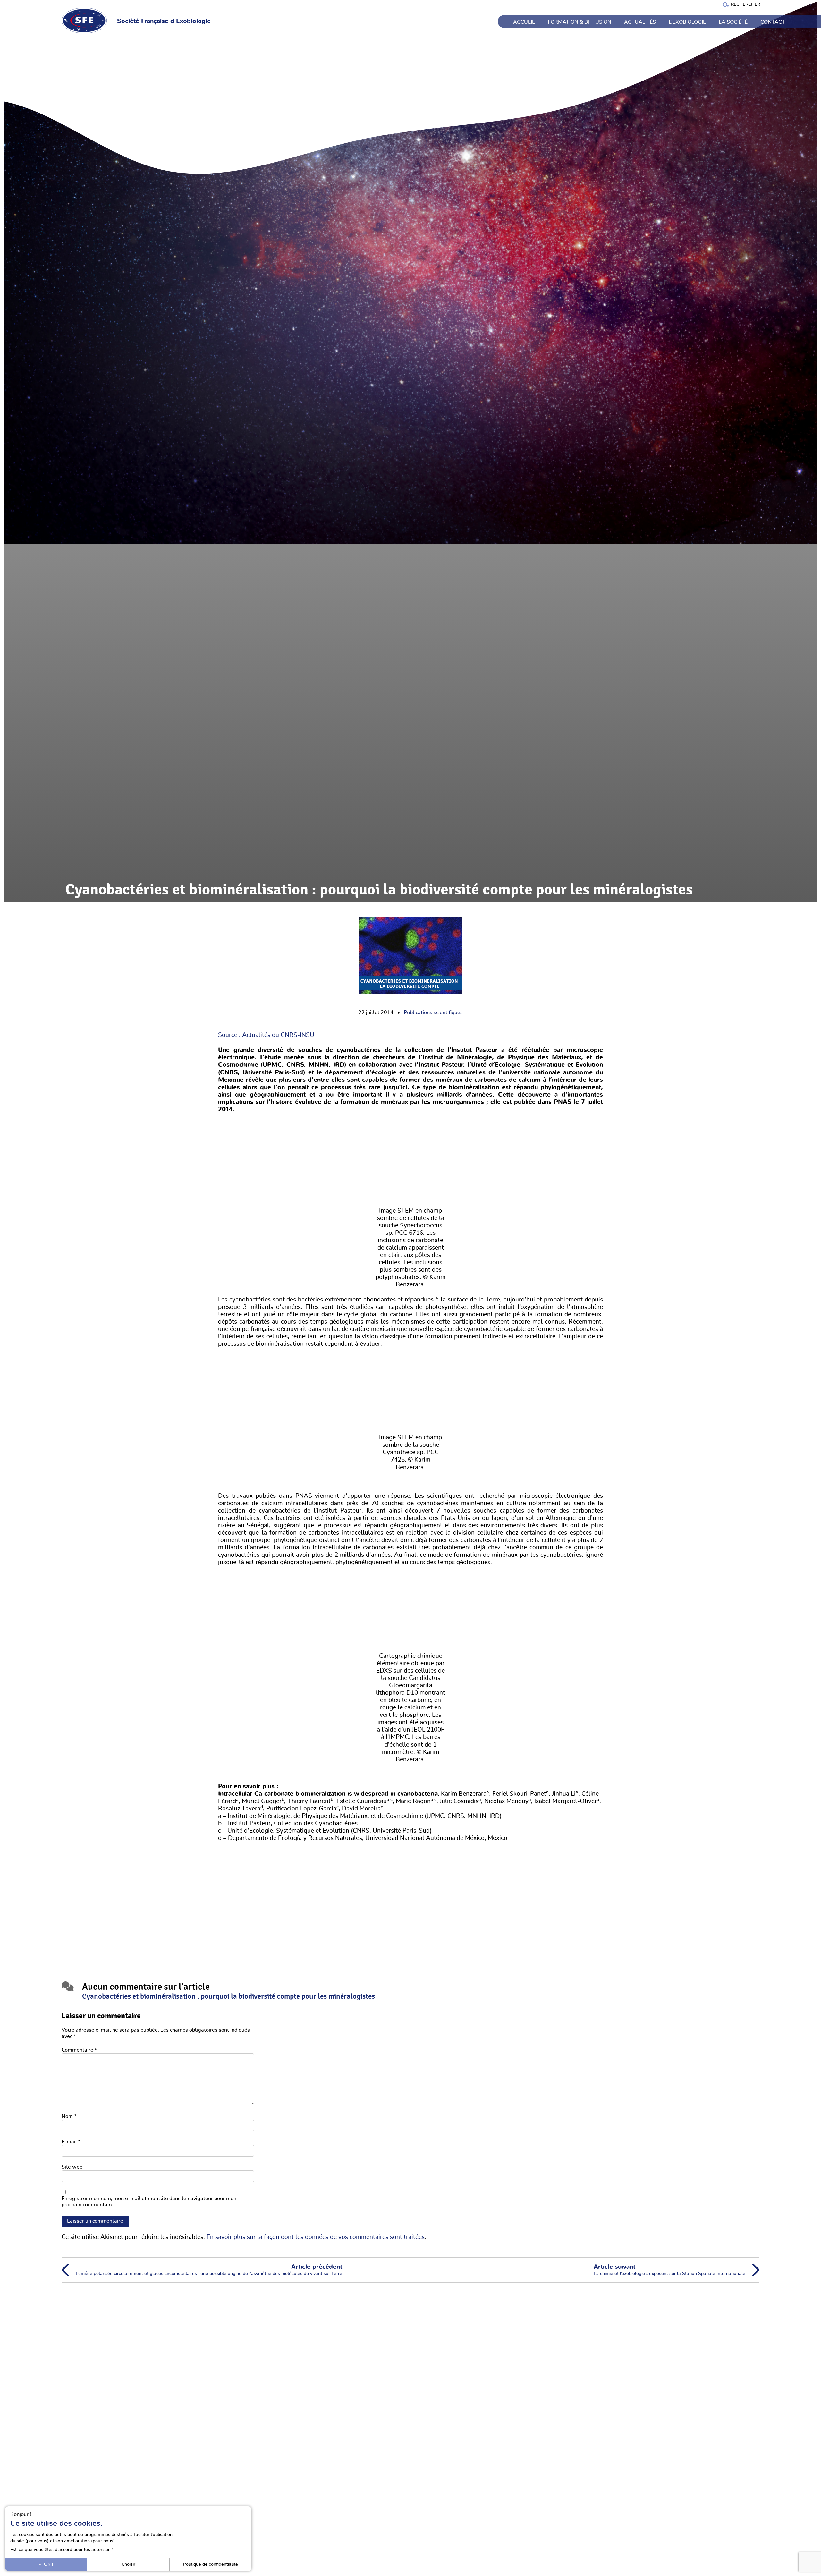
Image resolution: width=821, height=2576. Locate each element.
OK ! (48, 2564)
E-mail (71, 2142)
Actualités (640, 22)
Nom (69, 2116)
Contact (773, 22)
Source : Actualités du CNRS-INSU (266, 1035)
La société (733, 22)
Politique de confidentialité (211, 2564)
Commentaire (79, 2050)
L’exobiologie (687, 22)
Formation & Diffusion (580, 22)
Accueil (524, 22)
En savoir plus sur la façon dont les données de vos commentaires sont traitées (316, 2237)
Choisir (128, 2564)
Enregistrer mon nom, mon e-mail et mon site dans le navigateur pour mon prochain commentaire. (149, 2202)
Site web (72, 2167)
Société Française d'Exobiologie (164, 21)
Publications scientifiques (433, 1013)
